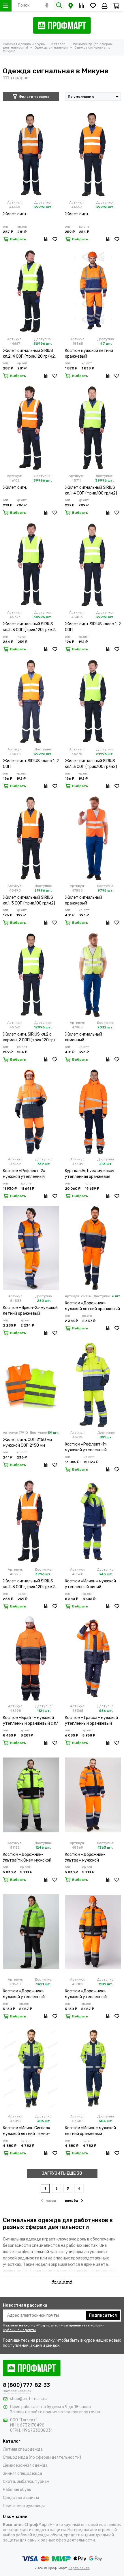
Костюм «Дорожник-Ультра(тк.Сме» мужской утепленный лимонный (27, 1858)
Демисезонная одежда (25, 2465)
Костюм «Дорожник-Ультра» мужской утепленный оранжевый (88, 1858)
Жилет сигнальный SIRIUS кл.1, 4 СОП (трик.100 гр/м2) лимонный (91, 491)
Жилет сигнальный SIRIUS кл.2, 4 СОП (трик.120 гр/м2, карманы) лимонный (29, 354)
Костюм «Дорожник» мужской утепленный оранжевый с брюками (87, 1994)
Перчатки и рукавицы (24, 2506)
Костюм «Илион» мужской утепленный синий (90, 1584)
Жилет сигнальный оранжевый (83, 900)
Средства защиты (21, 2498)
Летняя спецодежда (23, 2449)
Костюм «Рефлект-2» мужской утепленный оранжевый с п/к (24, 1174)
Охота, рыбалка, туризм (26, 2482)
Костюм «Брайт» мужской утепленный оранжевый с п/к (31, 1721)
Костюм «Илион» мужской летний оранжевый (90, 2131)
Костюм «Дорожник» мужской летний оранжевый (92, 1306)
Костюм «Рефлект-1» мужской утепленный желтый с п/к (86, 1447)
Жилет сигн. (15, 214)
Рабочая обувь (17, 2490)
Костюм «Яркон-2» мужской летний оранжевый (30, 1311)
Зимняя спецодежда (22, 2474)
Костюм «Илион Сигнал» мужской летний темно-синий (27, 2131)
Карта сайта (79, 2568)
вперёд (72, 2201)
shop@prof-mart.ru (28, 2399)
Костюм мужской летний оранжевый (89, 353)
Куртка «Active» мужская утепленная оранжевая (90, 1174)
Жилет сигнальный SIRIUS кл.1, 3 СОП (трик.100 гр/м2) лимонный (91, 764)
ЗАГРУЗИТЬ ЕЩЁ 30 (62, 2173)
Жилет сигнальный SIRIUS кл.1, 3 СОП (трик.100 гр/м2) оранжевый (29, 901)
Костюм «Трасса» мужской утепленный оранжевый (91, 1721)
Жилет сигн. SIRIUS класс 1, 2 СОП (93, 627)
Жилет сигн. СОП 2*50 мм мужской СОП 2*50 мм (27, 1443)
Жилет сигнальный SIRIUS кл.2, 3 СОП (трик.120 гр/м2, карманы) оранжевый (29, 1584)
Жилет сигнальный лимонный (83, 1037)
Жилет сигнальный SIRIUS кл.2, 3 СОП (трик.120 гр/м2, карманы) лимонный (29, 627)
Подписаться (103, 2315)
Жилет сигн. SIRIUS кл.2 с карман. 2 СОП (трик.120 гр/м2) (29, 1037)
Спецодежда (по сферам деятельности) (42, 2457)
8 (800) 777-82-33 (26, 2385)
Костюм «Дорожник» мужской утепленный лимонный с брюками (24, 1994)
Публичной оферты (19, 2330)
